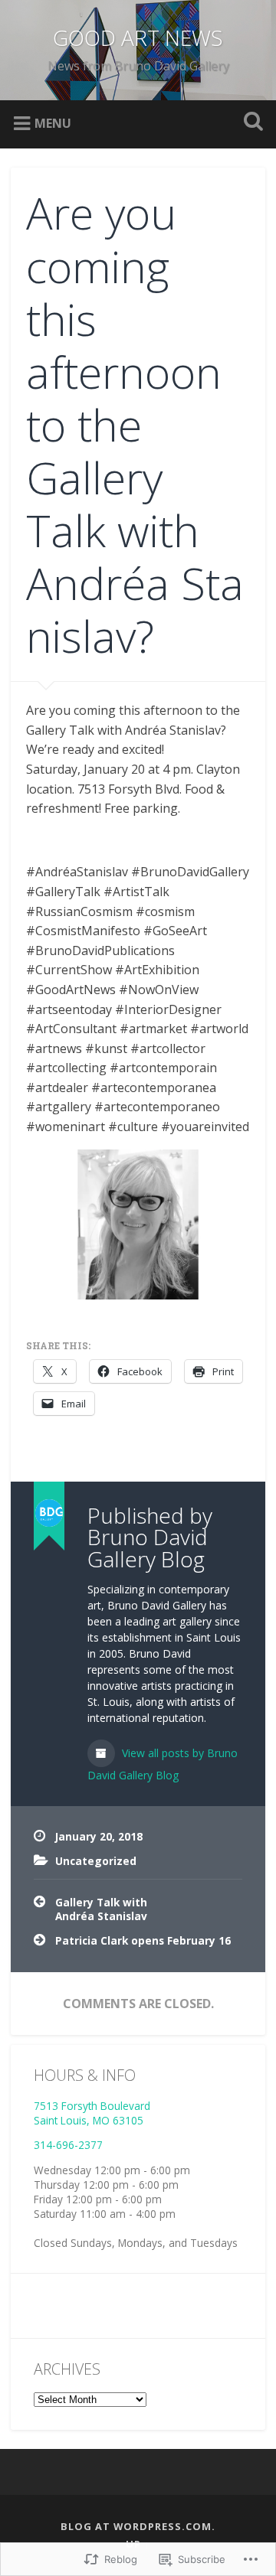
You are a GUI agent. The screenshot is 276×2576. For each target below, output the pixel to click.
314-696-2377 (68, 2145)
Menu (53, 122)
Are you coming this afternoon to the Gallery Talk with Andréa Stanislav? (135, 424)
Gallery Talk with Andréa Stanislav (101, 1909)
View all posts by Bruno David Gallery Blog (163, 1764)
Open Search (250, 123)
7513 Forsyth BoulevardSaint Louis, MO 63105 (92, 2113)
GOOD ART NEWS (138, 37)
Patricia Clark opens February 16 (143, 1940)
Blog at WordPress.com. (138, 2526)
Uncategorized (96, 1861)
